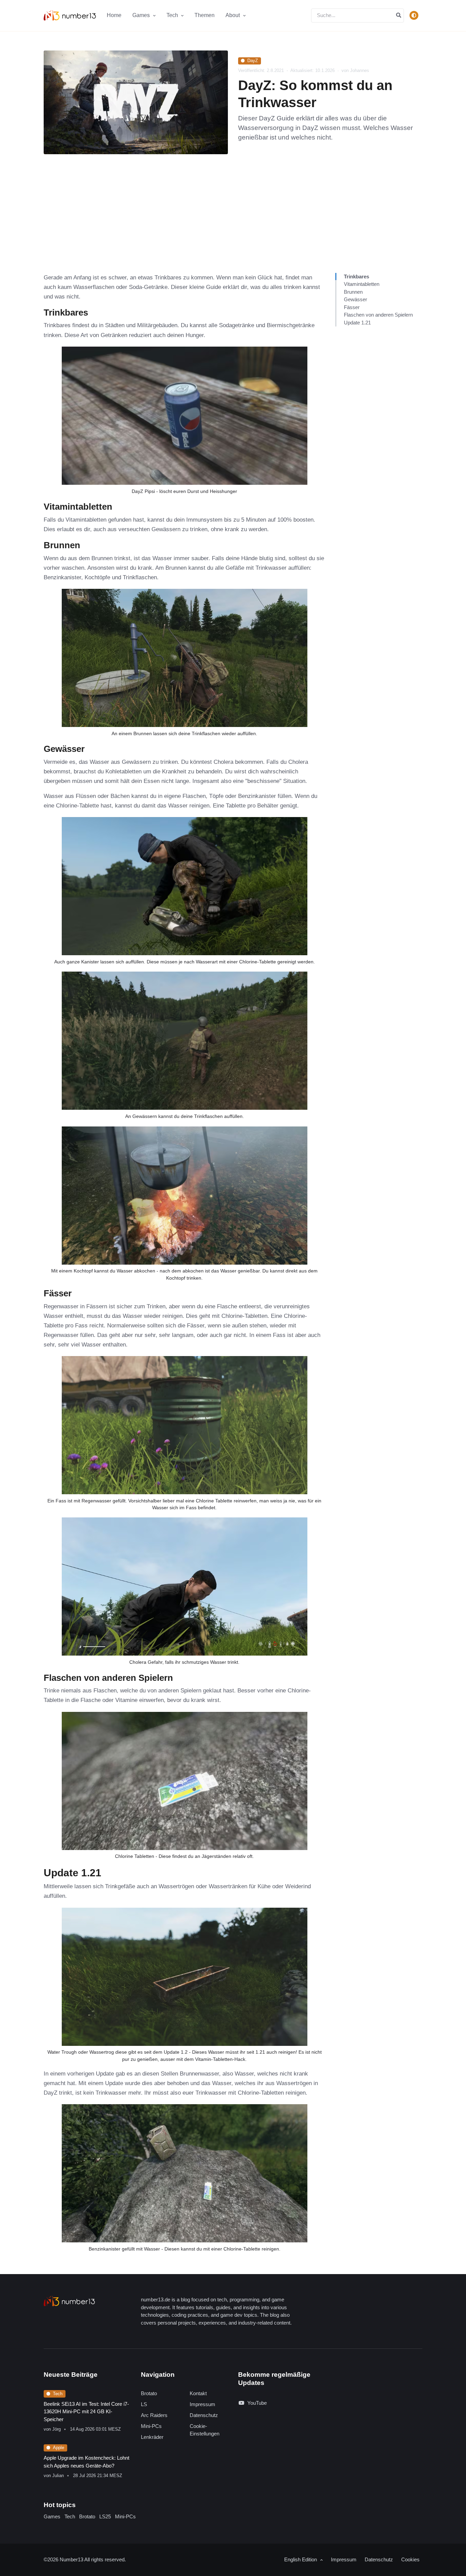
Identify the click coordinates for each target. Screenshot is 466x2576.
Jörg (56, 2429)
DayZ (253, 61)
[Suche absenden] (399, 16)
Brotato (149, 2393)
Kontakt (198, 2393)
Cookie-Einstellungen (205, 2430)
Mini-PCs (151, 2426)
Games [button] (142, 15)
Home (114, 15)
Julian (58, 2476)
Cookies (410, 2559)
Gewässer (355, 299)
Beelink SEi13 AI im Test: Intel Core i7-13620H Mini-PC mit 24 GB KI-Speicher (86, 2412)
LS (144, 2404)
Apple (59, 2448)
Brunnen (353, 292)
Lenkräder (152, 2437)
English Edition (301, 2559)
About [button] (233, 15)
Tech (58, 2394)
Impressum (202, 2404)
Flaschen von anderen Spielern (378, 315)
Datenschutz (204, 2415)
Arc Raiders (154, 2415)
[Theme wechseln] (414, 15)
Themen (205, 15)
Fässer (352, 307)
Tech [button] (173, 15)
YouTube (257, 2403)
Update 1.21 (357, 323)
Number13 (72, 2559)
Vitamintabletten (362, 284)
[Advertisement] (233, 222)
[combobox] (358, 16)
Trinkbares (356, 276)
